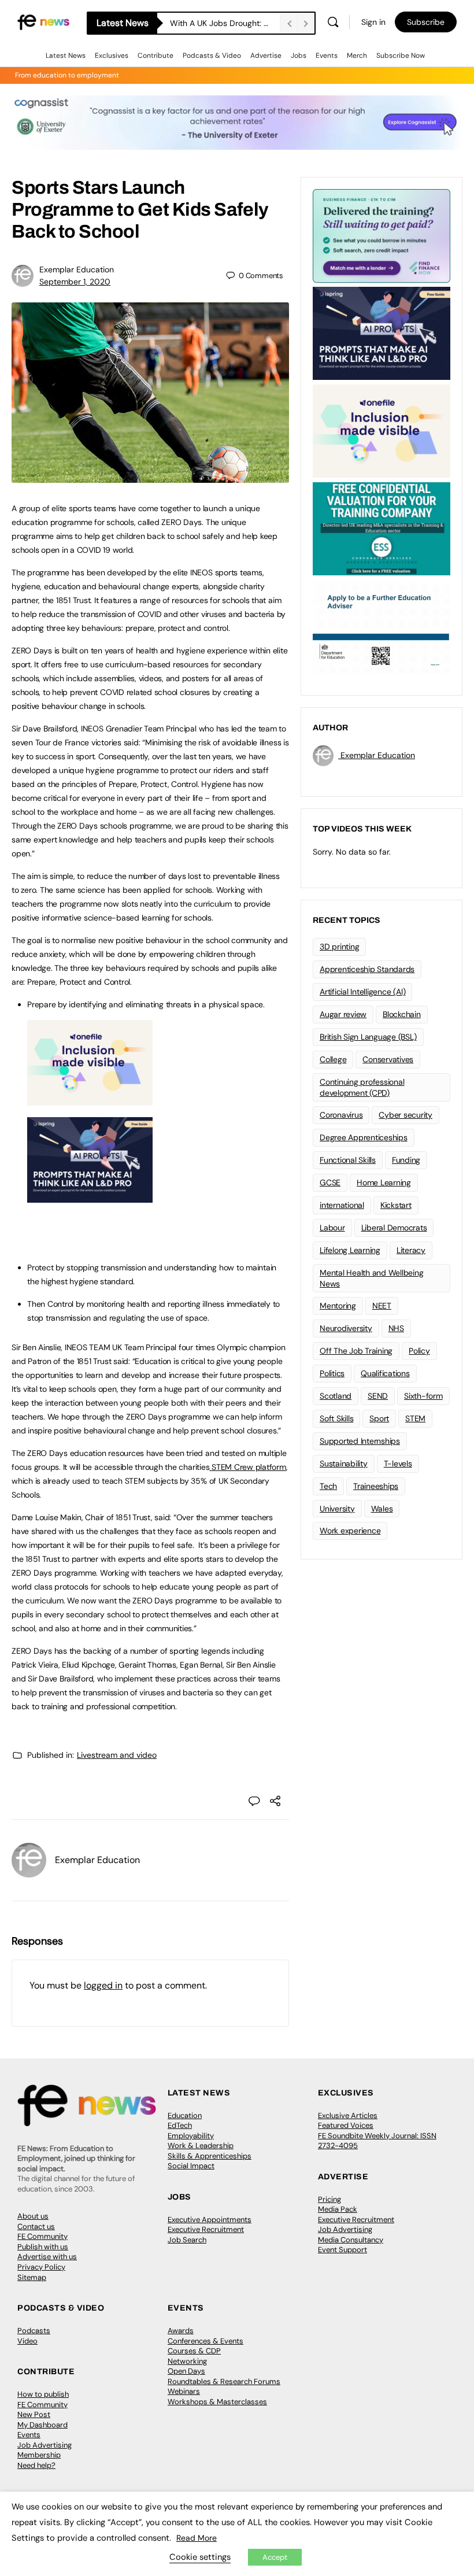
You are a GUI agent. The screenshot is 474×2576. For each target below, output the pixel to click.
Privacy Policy (41, 2267)
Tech (328, 1486)
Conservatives (388, 1059)
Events (327, 56)
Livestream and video (117, 1755)
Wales (382, 1509)
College (333, 1059)
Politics (332, 1373)
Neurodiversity (346, 1328)
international (342, 1205)
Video (27, 2341)
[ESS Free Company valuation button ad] (382, 528)
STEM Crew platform (247, 1467)
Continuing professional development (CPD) (362, 1087)
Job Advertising (345, 2229)
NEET (382, 1306)
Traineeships (376, 1486)
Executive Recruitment (206, 2229)
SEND (378, 1396)
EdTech (180, 2125)
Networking (187, 2361)
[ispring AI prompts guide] (90, 1196)
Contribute (155, 56)
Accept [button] (275, 2557)
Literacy (411, 1250)
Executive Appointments (210, 2220)
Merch (357, 56)
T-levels (398, 1463)
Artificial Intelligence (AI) (362, 992)
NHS (396, 1328)
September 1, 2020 (75, 282)
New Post (34, 2414)
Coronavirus (341, 1115)
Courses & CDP (194, 2351)
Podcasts (34, 2331)
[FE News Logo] (43, 22)
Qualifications (385, 1373)
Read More (197, 2538)
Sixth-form (423, 1396)
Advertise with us (47, 2257)
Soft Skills (336, 1418)
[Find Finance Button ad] (382, 235)
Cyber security (406, 1115)
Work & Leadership (201, 2146)
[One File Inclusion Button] (90, 1099)
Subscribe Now (401, 56)
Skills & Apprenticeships (210, 2156)
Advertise (266, 56)
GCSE (330, 1182)
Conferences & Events (205, 2341)
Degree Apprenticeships (364, 1137)
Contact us (36, 2226)
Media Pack (338, 2209)
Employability (191, 2136)
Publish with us (43, 2247)
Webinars (184, 2391)
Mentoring (338, 1306)
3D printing (339, 947)
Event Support (342, 2250)
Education (185, 2115)
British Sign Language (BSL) (368, 1037)
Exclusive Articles (348, 2115)
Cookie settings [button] (200, 2557)
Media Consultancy (351, 2240)
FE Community (42, 2236)
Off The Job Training (356, 1351)
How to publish (43, 2394)
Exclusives (112, 56)
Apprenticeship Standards (367, 969)
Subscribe (426, 22)
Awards (181, 2331)
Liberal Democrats (394, 1228)
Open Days (186, 2371)
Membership (39, 2455)
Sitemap (32, 2277)
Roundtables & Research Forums (224, 2381)
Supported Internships (360, 1441)
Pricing (329, 2199)
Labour (332, 1228)
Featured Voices (346, 2125)
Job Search (187, 2240)
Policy (419, 1351)
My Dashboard (42, 2425)
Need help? (36, 2465)
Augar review (343, 1014)
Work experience (350, 1531)
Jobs (299, 56)
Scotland (336, 1396)
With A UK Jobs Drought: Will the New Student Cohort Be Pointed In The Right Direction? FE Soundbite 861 (225, 23)
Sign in (373, 22)
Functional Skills (348, 1160)
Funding (406, 1160)
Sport (379, 1418)
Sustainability (344, 1463)
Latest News (66, 56)
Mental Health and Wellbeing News (372, 1278)
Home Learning (384, 1182)
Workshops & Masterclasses (217, 2402)
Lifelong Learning (350, 1250)
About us (33, 2216)
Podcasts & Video (212, 56)
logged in (103, 1985)
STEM (415, 1418)
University (337, 1509)
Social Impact (191, 2166)
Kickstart (396, 1205)
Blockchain (402, 1014)
